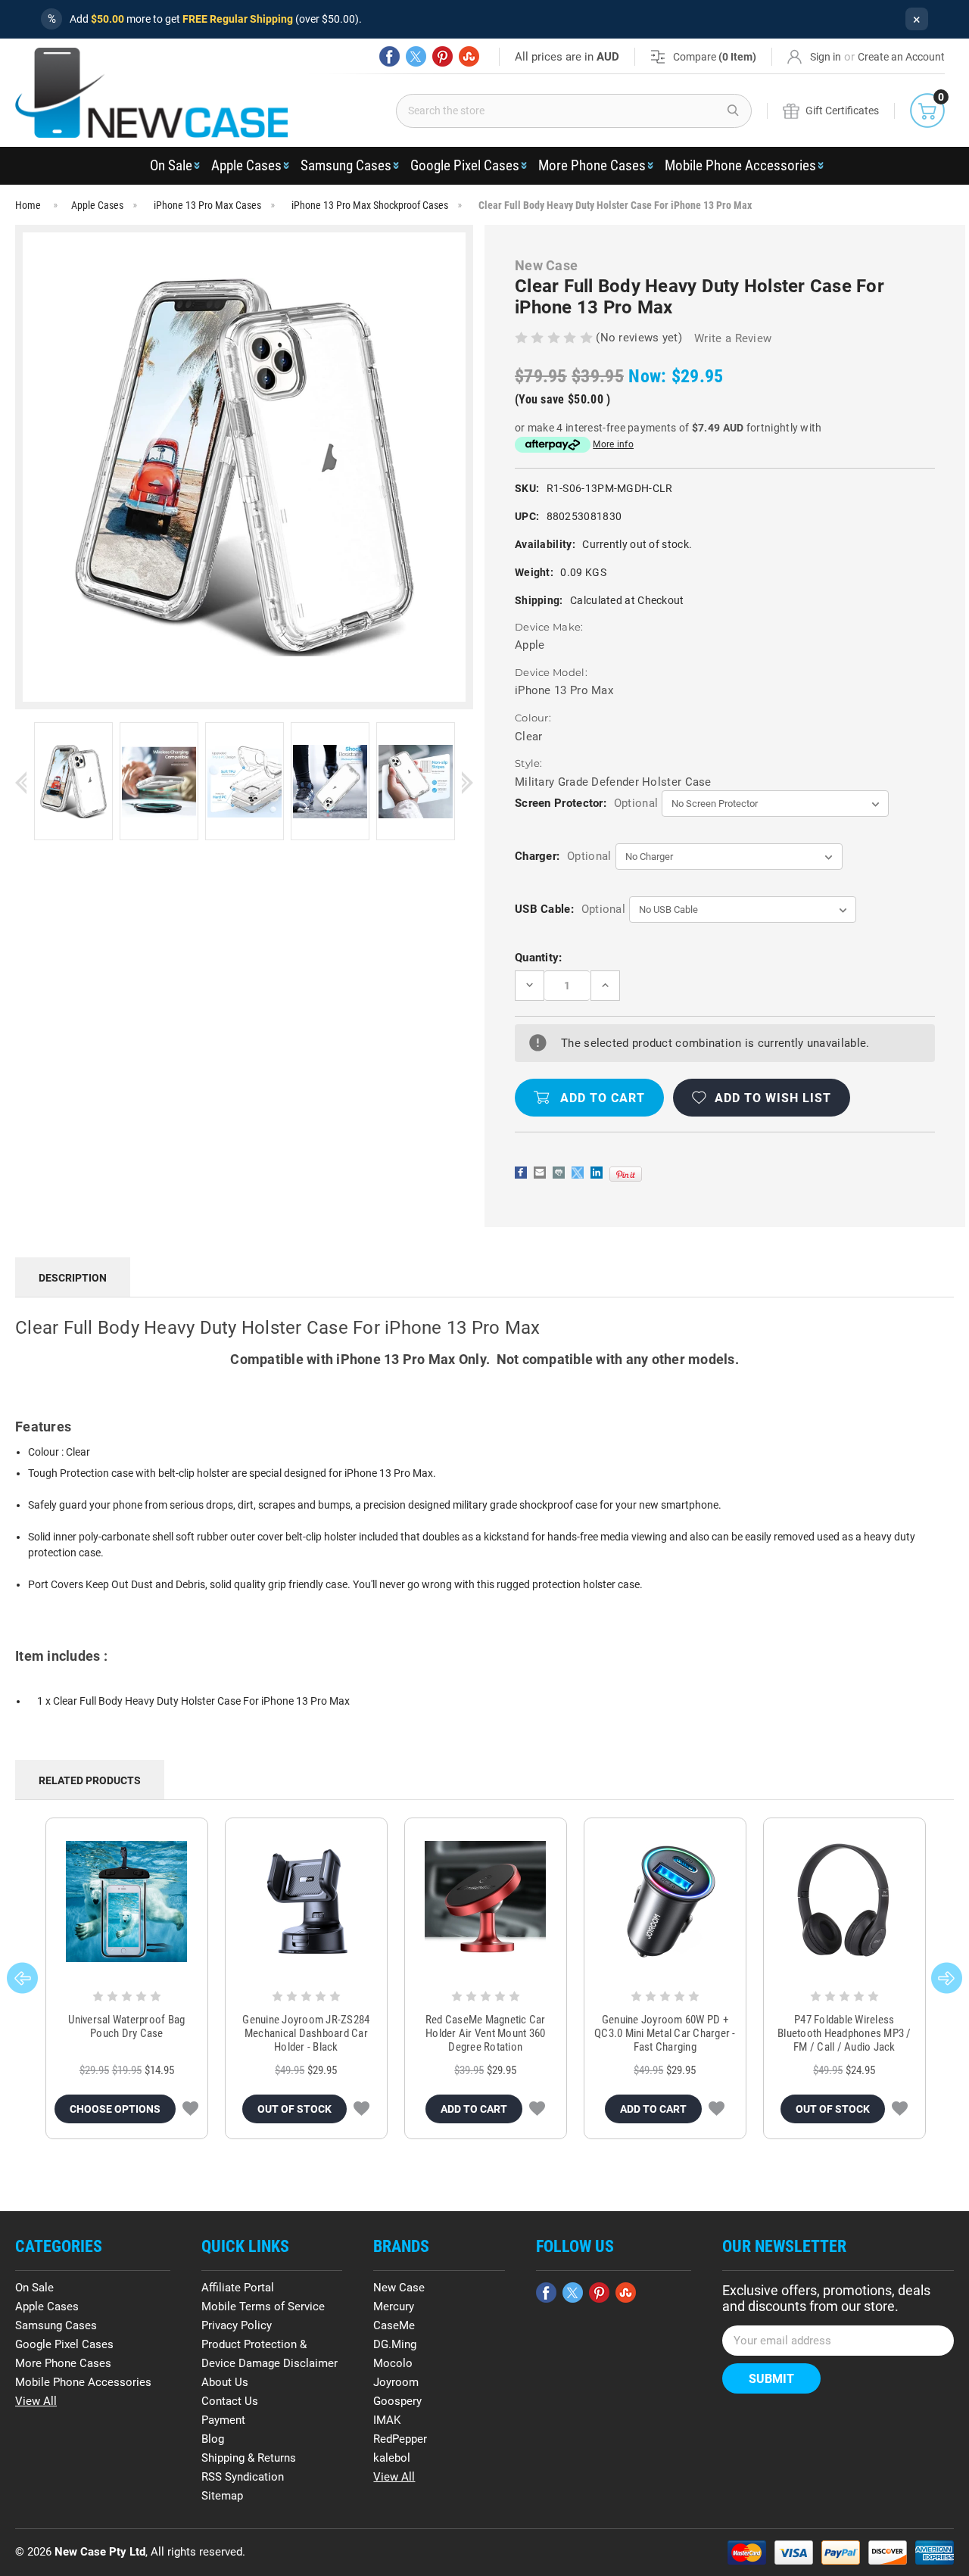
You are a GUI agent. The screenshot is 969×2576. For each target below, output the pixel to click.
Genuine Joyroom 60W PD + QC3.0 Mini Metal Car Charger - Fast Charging (665, 2033)
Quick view (127, 1902)
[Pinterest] (442, 56)
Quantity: (539, 958)
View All (36, 2401)
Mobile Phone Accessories (740, 165)
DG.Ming (395, 2344)
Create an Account (901, 57)
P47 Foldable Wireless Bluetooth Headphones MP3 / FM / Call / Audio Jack (844, 2033)
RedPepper (400, 2439)
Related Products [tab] (90, 1780)
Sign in (826, 57)
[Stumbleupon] (469, 56)
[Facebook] (389, 56)
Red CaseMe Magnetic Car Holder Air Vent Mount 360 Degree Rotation (486, 2033)
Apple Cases (246, 165)
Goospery (397, 2401)
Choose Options (115, 2109)
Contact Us (230, 2401)
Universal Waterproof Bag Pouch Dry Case (126, 2026)
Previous (21, 782)
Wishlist (190, 2109)
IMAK (387, 2420)
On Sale (171, 165)
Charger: (563, 856)
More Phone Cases (592, 165)
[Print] (559, 1173)
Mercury (394, 2307)
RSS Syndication (243, 2477)
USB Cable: (570, 909)
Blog (213, 2439)
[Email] (540, 1173)
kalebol (392, 2458)
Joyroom (396, 2382)
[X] (416, 56)
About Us (225, 2382)
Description (73, 1278)
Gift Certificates (842, 111)
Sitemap (222, 2496)
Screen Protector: (586, 803)
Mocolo (393, 2363)
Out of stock (294, 2109)
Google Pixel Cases (465, 165)
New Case (399, 2288)
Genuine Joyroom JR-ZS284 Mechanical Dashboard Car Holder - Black (306, 2033)
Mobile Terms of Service (263, 2307)
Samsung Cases (346, 165)
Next (467, 782)
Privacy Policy (237, 2325)
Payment (223, 2420)
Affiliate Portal (238, 2288)
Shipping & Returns (249, 2458)
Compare (715, 57)
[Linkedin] (597, 1173)
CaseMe (394, 2325)
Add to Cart (474, 2109)
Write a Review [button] (733, 338)
